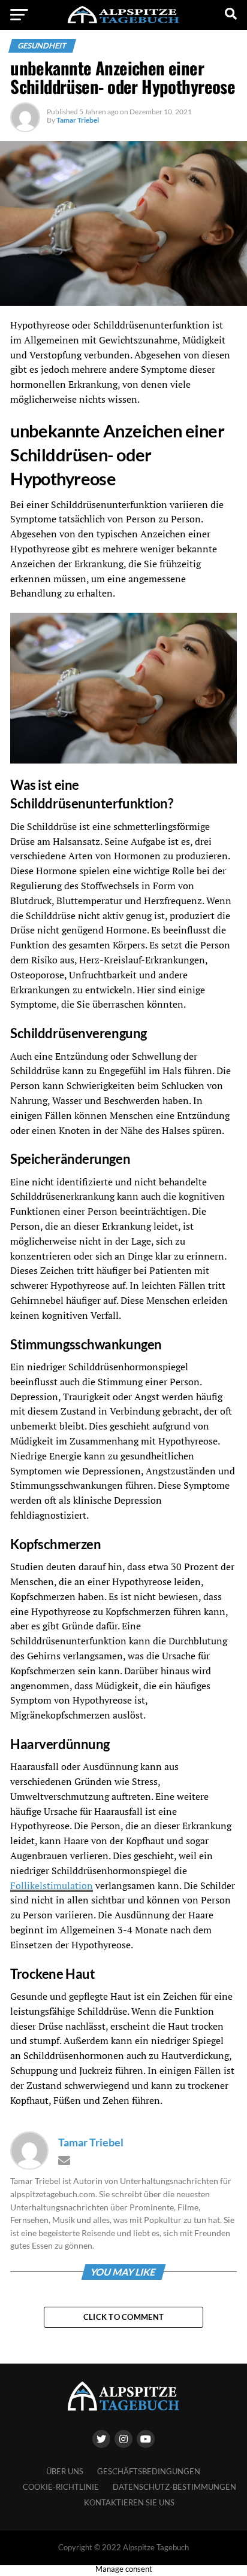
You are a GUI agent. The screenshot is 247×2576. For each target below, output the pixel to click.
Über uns (65, 2471)
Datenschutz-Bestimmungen (174, 2487)
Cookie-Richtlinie (61, 2487)
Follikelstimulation (52, 1885)
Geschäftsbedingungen (149, 2471)
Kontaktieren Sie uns (129, 2502)
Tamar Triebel (78, 120)
